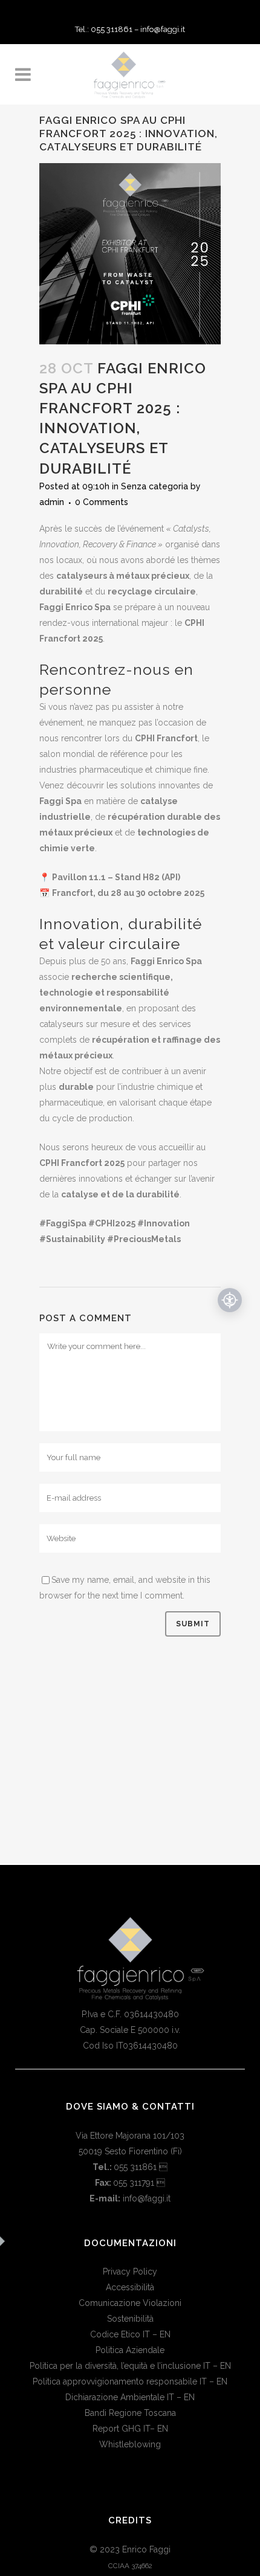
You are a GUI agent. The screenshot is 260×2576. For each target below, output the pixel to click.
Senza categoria (154, 486)
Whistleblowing (130, 2444)
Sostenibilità (130, 2319)
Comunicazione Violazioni (130, 2303)
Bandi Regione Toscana (130, 2413)
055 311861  (141, 2167)
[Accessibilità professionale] (230, 1300)
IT (146, 2334)
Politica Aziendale (130, 2350)
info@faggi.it (163, 29)
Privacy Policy (130, 2272)
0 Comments (102, 502)
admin (52, 502)
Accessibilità (130, 2287)
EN (165, 2334)
